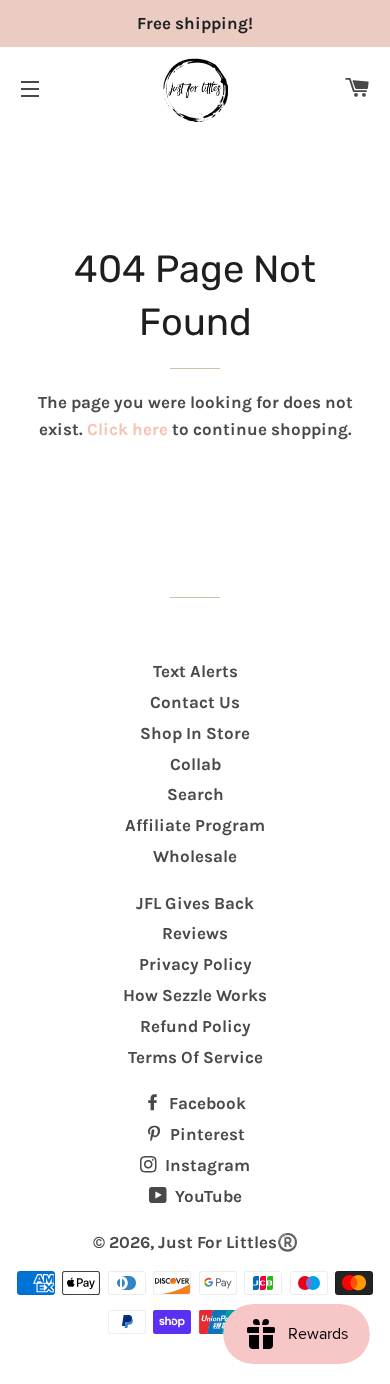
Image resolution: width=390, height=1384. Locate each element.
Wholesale (195, 856)
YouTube (206, 1196)
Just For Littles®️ (228, 1242)
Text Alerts (195, 671)
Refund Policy (195, 1026)
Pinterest (205, 1134)
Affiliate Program (195, 825)
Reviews (195, 933)
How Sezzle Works (195, 995)
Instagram (205, 1165)
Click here (127, 429)
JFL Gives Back (195, 903)
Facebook (205, 1103)
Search (195, 794)
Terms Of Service (195, 1057)
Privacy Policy (195, 964)
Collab (195, 764)
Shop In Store (195, 733)
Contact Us (195, 702)
